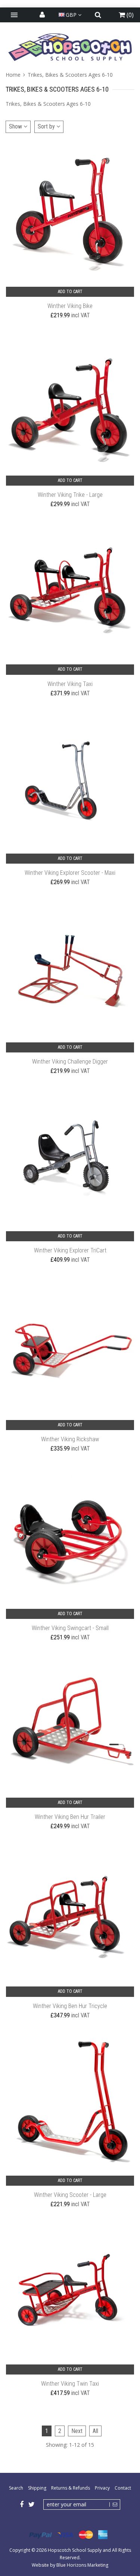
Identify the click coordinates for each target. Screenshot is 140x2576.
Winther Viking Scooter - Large (70, 2195)
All (95, 2431)
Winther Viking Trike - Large (70, 495)
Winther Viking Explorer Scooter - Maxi (70, 873)
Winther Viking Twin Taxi (70, 2384)
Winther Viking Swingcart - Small (70, 1628)
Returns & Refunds (71, 2488)
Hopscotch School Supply (75, 2550)
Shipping (37, 2488)
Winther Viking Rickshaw (70, 1439)
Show (16, 126)
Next (77, 2431)
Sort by (47, 126)
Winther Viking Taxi (70, 684)
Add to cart (70, 292)
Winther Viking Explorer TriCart (70, 1250)
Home (14, 75)
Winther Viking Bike (70, 306)
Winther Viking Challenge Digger (70, 1062)
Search (16, 2488)
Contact (123, 2488)
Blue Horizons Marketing (82, 2565)
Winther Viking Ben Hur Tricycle (70, 2006)
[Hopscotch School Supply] (70, 47)
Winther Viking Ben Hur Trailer (70, 1817)
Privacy (102, 2488)
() (129, 15)
